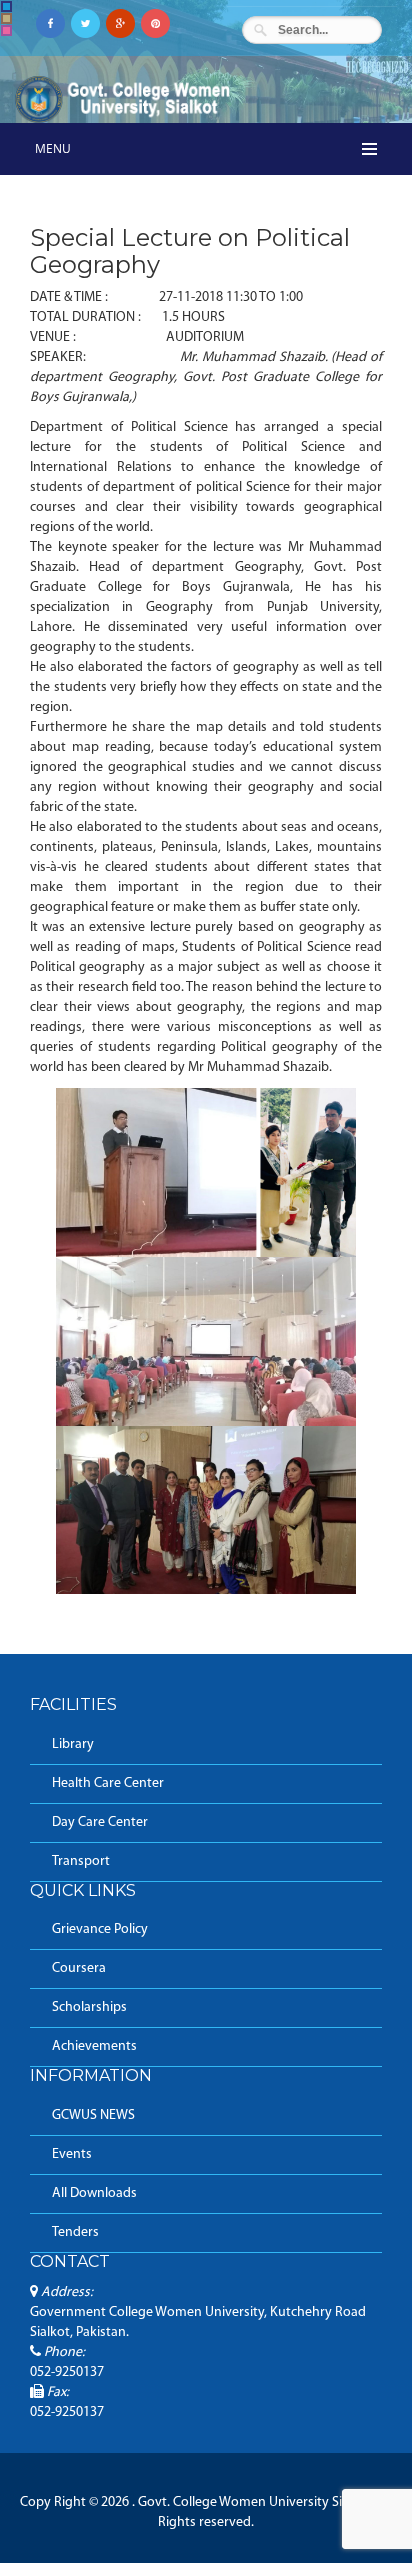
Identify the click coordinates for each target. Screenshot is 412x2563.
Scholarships (89, 2007)
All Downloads (94, 2193)
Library (73, 1744)
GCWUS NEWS (93, 2115)
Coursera (79, 1968)
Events (72, 2154)
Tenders (75, 2232)
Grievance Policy (100, 1929)
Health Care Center (108, 1783)
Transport (81, 1861)
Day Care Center (100, 1822)
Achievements (94, 2046)
